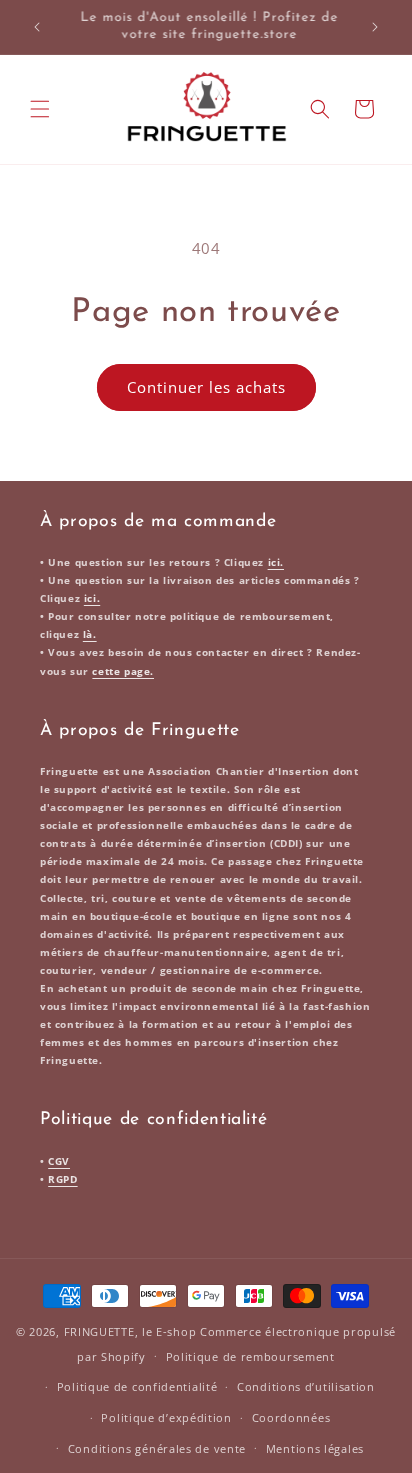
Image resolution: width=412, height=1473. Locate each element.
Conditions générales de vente (157, 1448)
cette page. (123, 671)
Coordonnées (291, 1417)
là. (90, 634)
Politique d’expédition (166, 1417)
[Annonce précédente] (37, 27)
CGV (59, 1161)
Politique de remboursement (250, 1356)
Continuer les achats (206, 387)
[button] (40, 109)
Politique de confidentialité (137, 1386)
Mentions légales (315, 1448)
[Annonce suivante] (375, 27)
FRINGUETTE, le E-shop (130, 1331)
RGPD (62, 1179)
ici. (276, 562)
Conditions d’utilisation (306, 1386)
